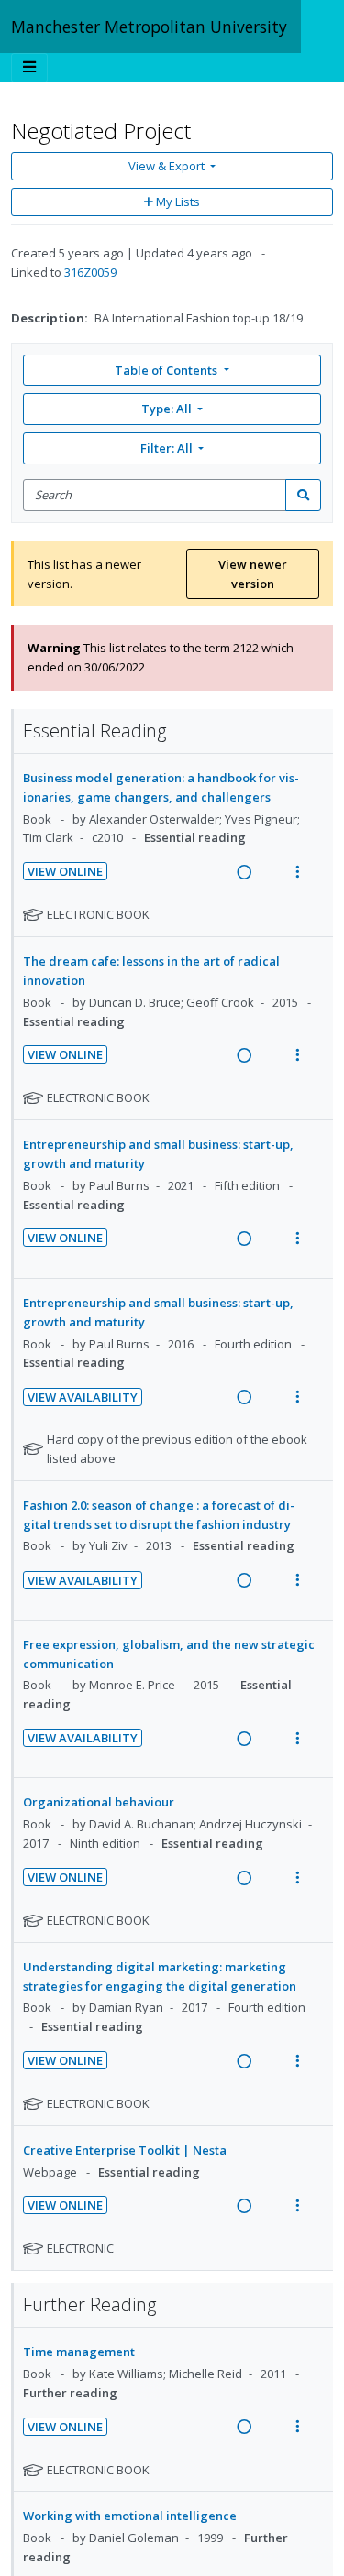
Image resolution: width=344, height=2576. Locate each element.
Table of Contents (166, 370)
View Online (65, 871)
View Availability (83, 1397)
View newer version (253, 574)
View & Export (166, 166)
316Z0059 (90, 272)
